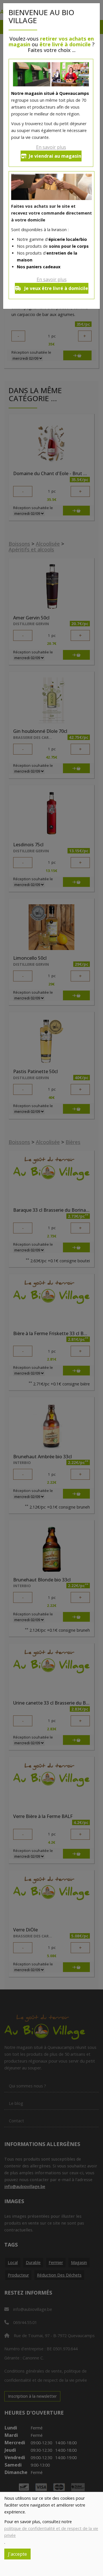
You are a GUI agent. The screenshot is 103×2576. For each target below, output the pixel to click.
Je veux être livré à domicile (56, 288)
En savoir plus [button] (51, 147)
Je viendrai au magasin (55, 156)
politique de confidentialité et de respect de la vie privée (51, 2532)
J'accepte (17, 2554)
